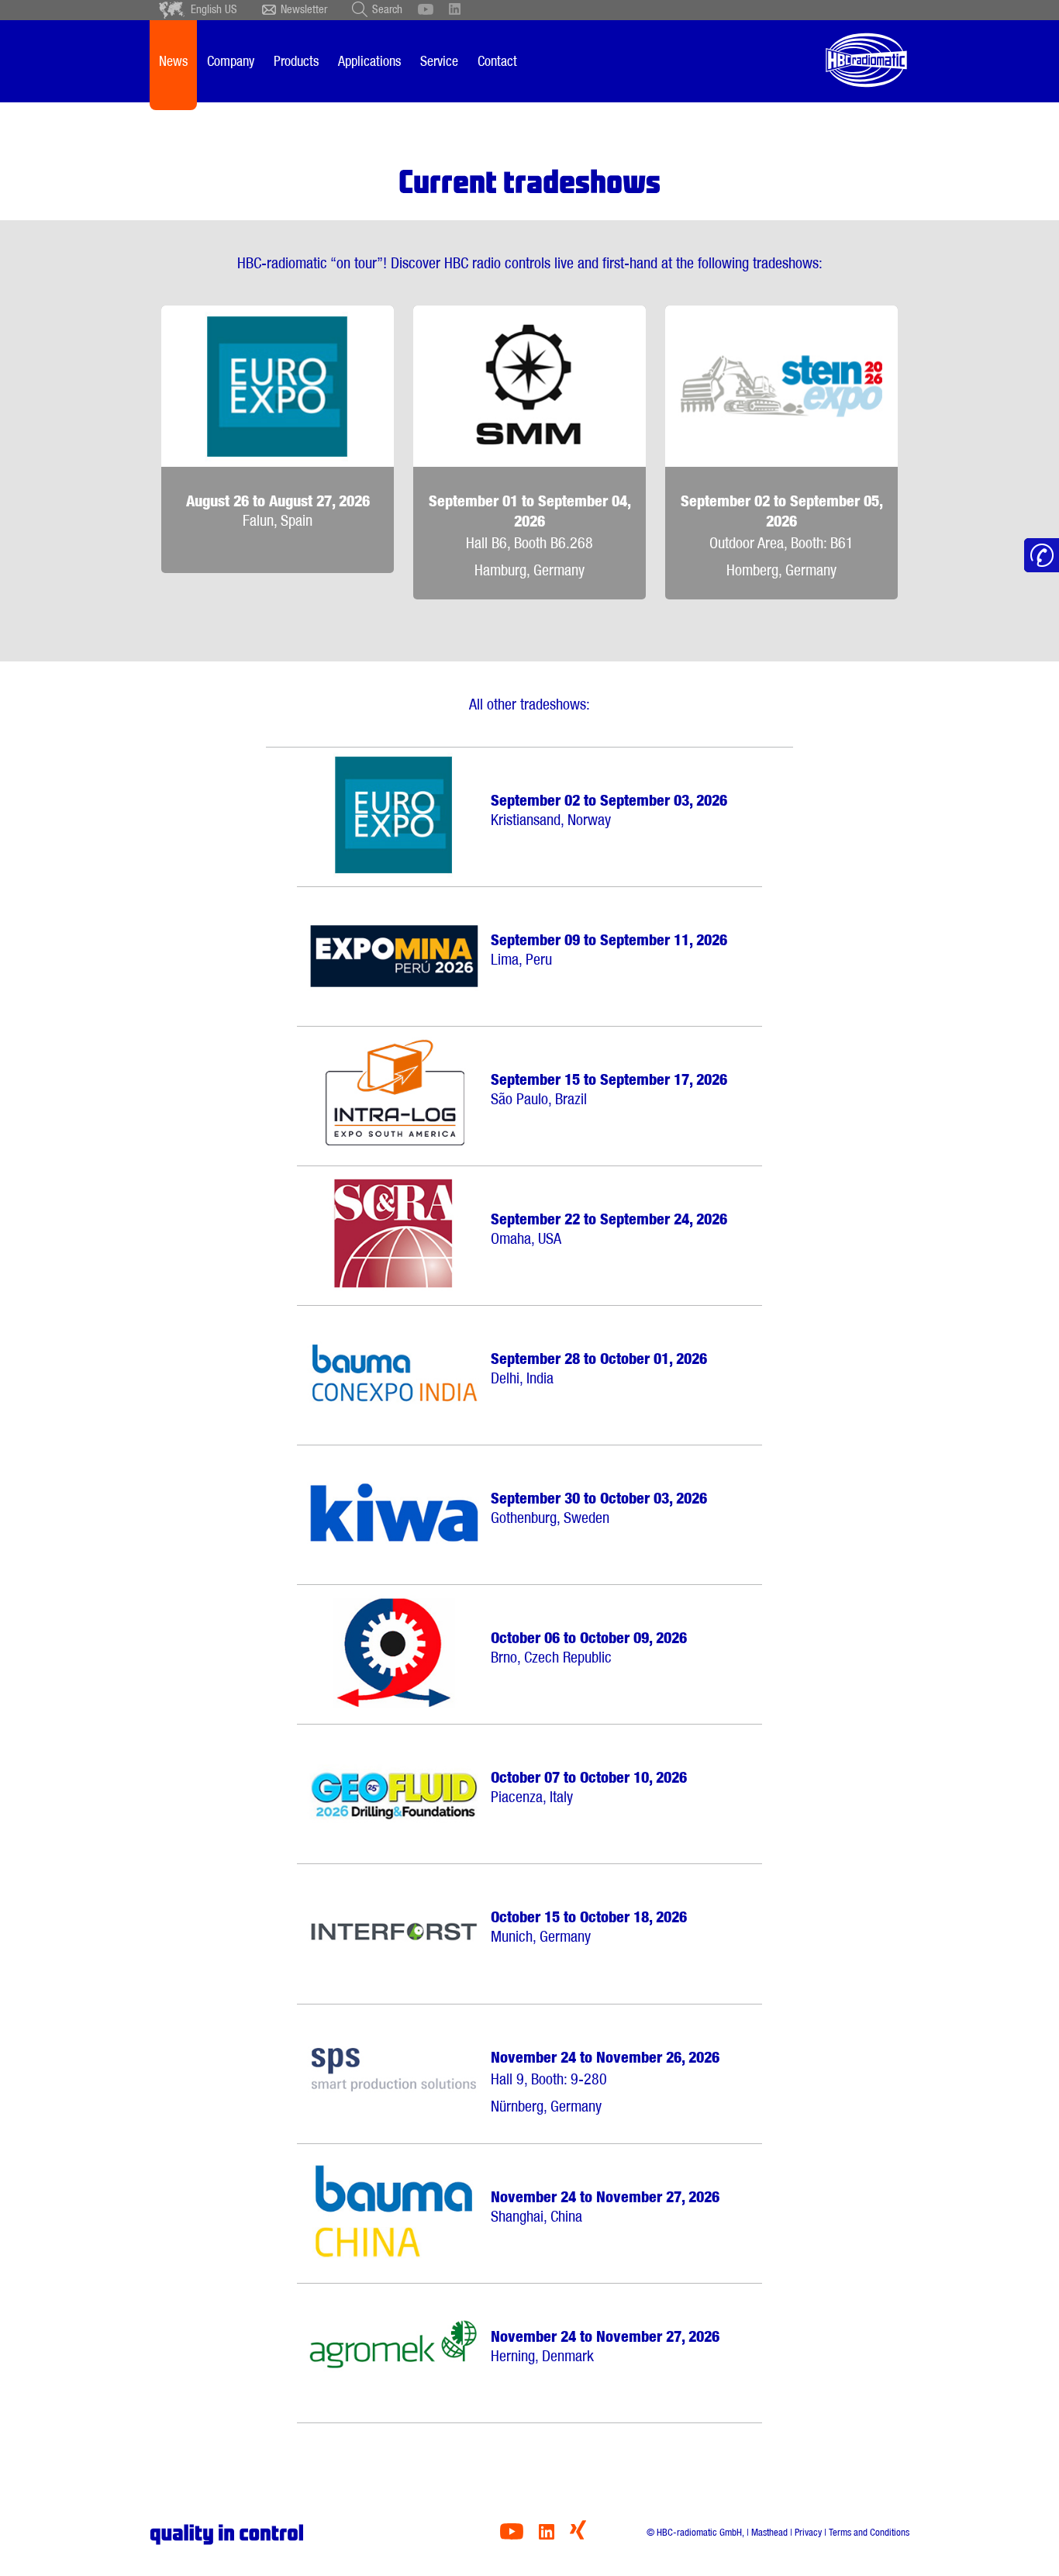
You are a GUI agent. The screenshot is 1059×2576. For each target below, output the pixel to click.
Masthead (769, 2532)
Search (387, 9)
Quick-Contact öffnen (1042, 556)
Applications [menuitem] (369, 61)
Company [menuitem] (231, 61)
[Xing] (578, 2535)
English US (214, 9)
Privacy (808, 2532)
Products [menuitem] (296, 61)
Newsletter (304, 9)
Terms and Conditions (869, 2532)
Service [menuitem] (439, 61)
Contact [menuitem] (497, 61)
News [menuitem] (173, 61)
